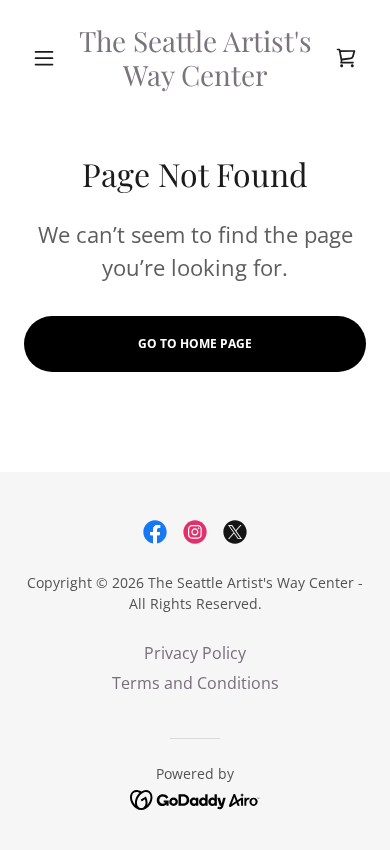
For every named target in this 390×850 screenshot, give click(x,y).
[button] (49, 58)
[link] (194, 57)
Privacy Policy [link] (195, 653)
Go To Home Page (195, 343)
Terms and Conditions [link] (195, 683)
